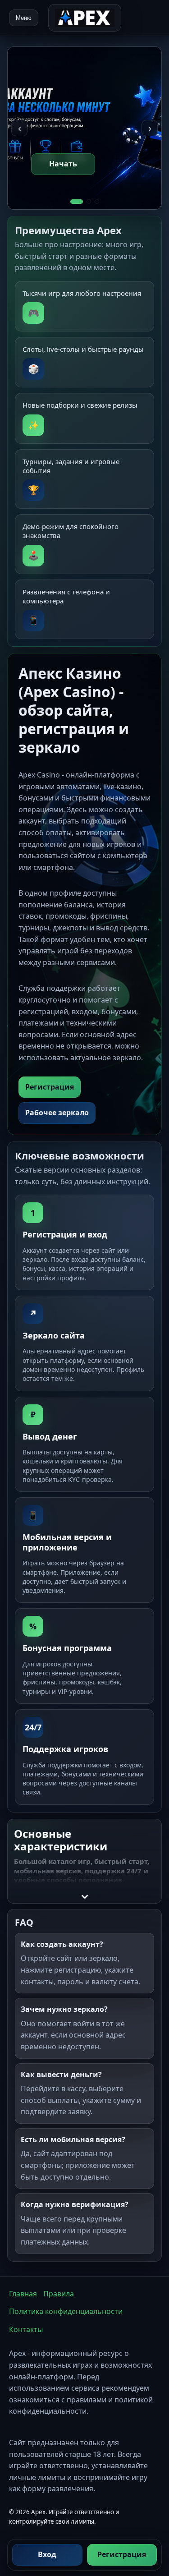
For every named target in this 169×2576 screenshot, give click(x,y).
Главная (23, 2294)
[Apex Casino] (85, 18)
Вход (47, 2554)
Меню (24, 18)
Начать (63, 164)
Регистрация (122, 2554)
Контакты (26, 2329)
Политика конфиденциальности (66, 2311)
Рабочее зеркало (57, 1113)
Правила (59, 2294)
